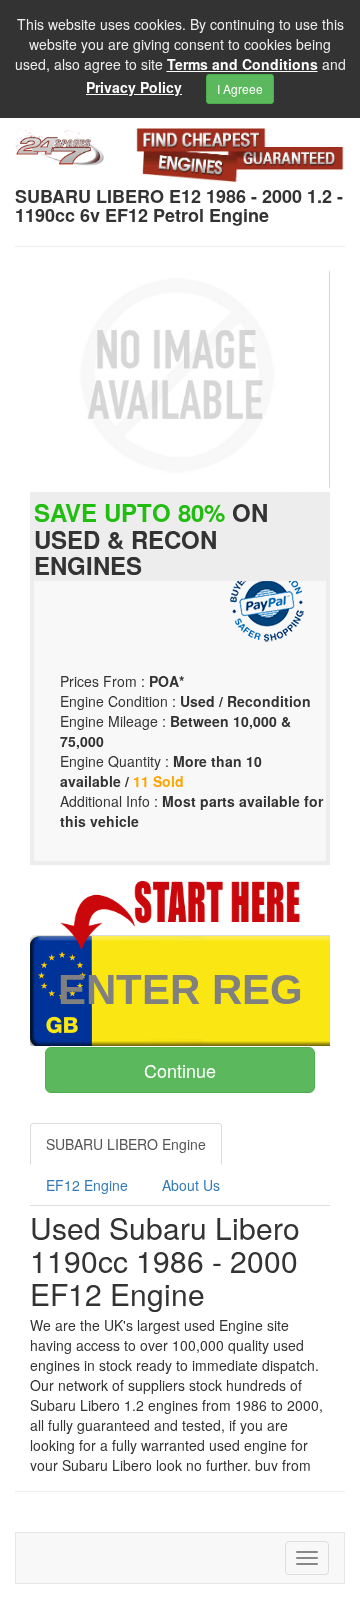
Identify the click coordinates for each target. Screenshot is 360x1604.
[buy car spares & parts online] (60, 147)
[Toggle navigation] (307, 1558)
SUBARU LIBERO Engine (126, 1144)
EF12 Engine (87, 1185)
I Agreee (240, 88)
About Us (191, 1185)
